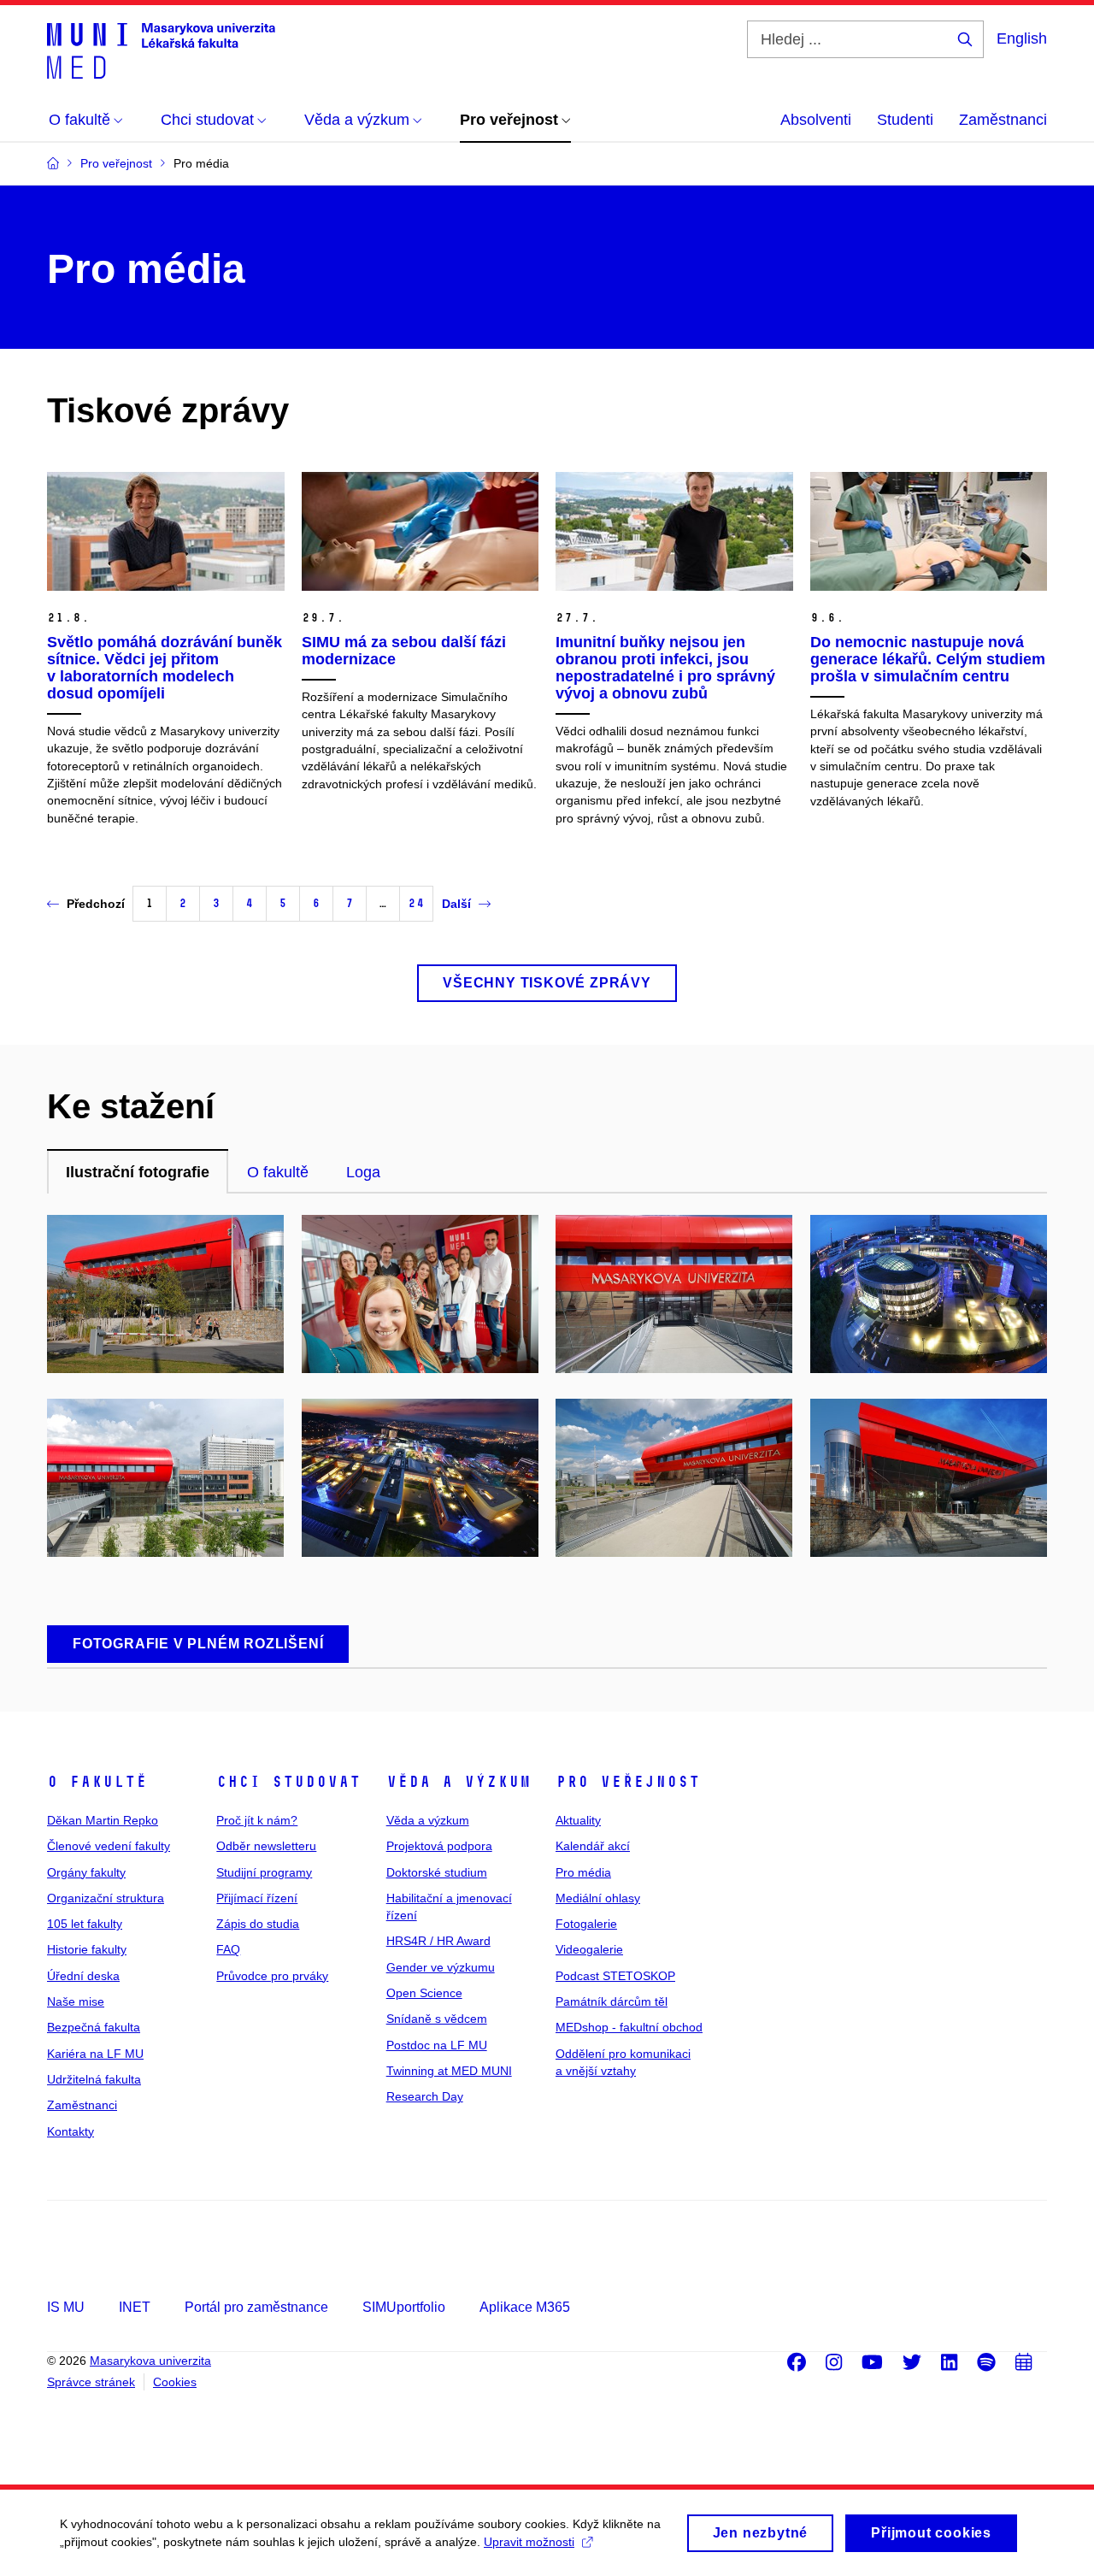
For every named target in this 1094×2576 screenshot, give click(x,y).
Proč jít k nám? (257, 1820)
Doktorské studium (437, 1872)
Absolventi (816, 120)
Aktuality (578, 1820)
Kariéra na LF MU (95, 2054)
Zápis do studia (258, 1924)
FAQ (228, 1949)
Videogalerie (589, 1949)
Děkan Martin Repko (103, 1820)
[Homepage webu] (161, 50)
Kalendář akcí (593, 1846)
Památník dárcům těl (612, 2001)
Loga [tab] (363, 1172)
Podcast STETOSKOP (615, 1976)
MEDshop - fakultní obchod (629, 2027)
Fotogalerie (586, 1924)
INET (135, 2307)
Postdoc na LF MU (437, 2045)
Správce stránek (91, 2382)
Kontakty (71, 2131)
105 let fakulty (85, 1924)
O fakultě (97, 1782)
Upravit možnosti (529, 2542)
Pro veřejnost (628, 1782)
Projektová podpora (439, 1846)
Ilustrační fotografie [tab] (138, 1172)
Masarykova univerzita (150, 2361)
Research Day (425, 2096)
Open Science (424, 1993)
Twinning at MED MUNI (449, 2071)
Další (456, 904)
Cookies (175, 2382)
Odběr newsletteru (266, 1846)
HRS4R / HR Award (438, 1941)
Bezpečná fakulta (94, 2027)
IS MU (66, 2307)
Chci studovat (288, 1782)
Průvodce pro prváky (272, 1976)
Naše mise (76, 2001)
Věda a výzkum (459, 1782)
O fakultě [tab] (278, 1172)
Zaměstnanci (1003, 120)
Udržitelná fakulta (94, 2079)
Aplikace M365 (525, 2307)
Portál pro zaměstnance (256, 2307)
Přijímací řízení (257, 1898)
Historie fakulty (87, 1949)
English (1022, 38)
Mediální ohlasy (598, 1898)
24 (416, 903)
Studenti (905, 120)
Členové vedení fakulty (109, 1846)
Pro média (583, 1872)
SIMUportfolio (404, 2307)
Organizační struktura (106, 1898)
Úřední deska (83, 1976)
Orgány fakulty (86, 1872)
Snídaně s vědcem (437, 2019)
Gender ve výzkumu (441, 1967)
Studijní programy (264, 1872)
